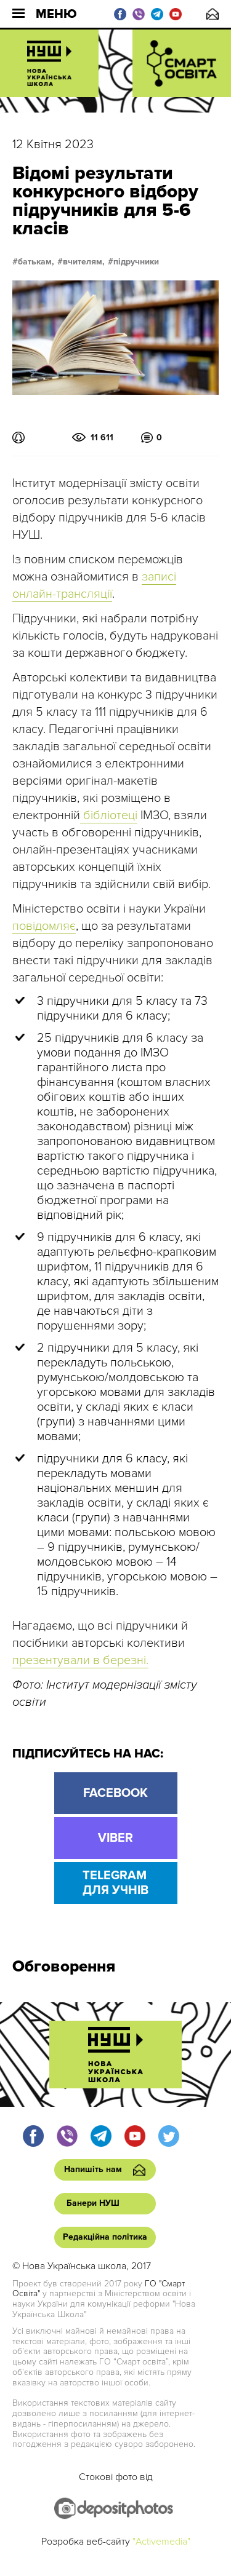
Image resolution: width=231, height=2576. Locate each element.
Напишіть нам (213, 14)
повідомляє (44, 926)
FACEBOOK (115, 1793)
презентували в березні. (80, 1660)
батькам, (36, 262)
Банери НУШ (93, 2203)
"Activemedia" (161, 2542)
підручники (136, 262)
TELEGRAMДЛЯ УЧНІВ (115, 1883)
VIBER (115, 1838)
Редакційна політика (105, 2237)
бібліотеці (109, 815)
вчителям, (84, 262)
